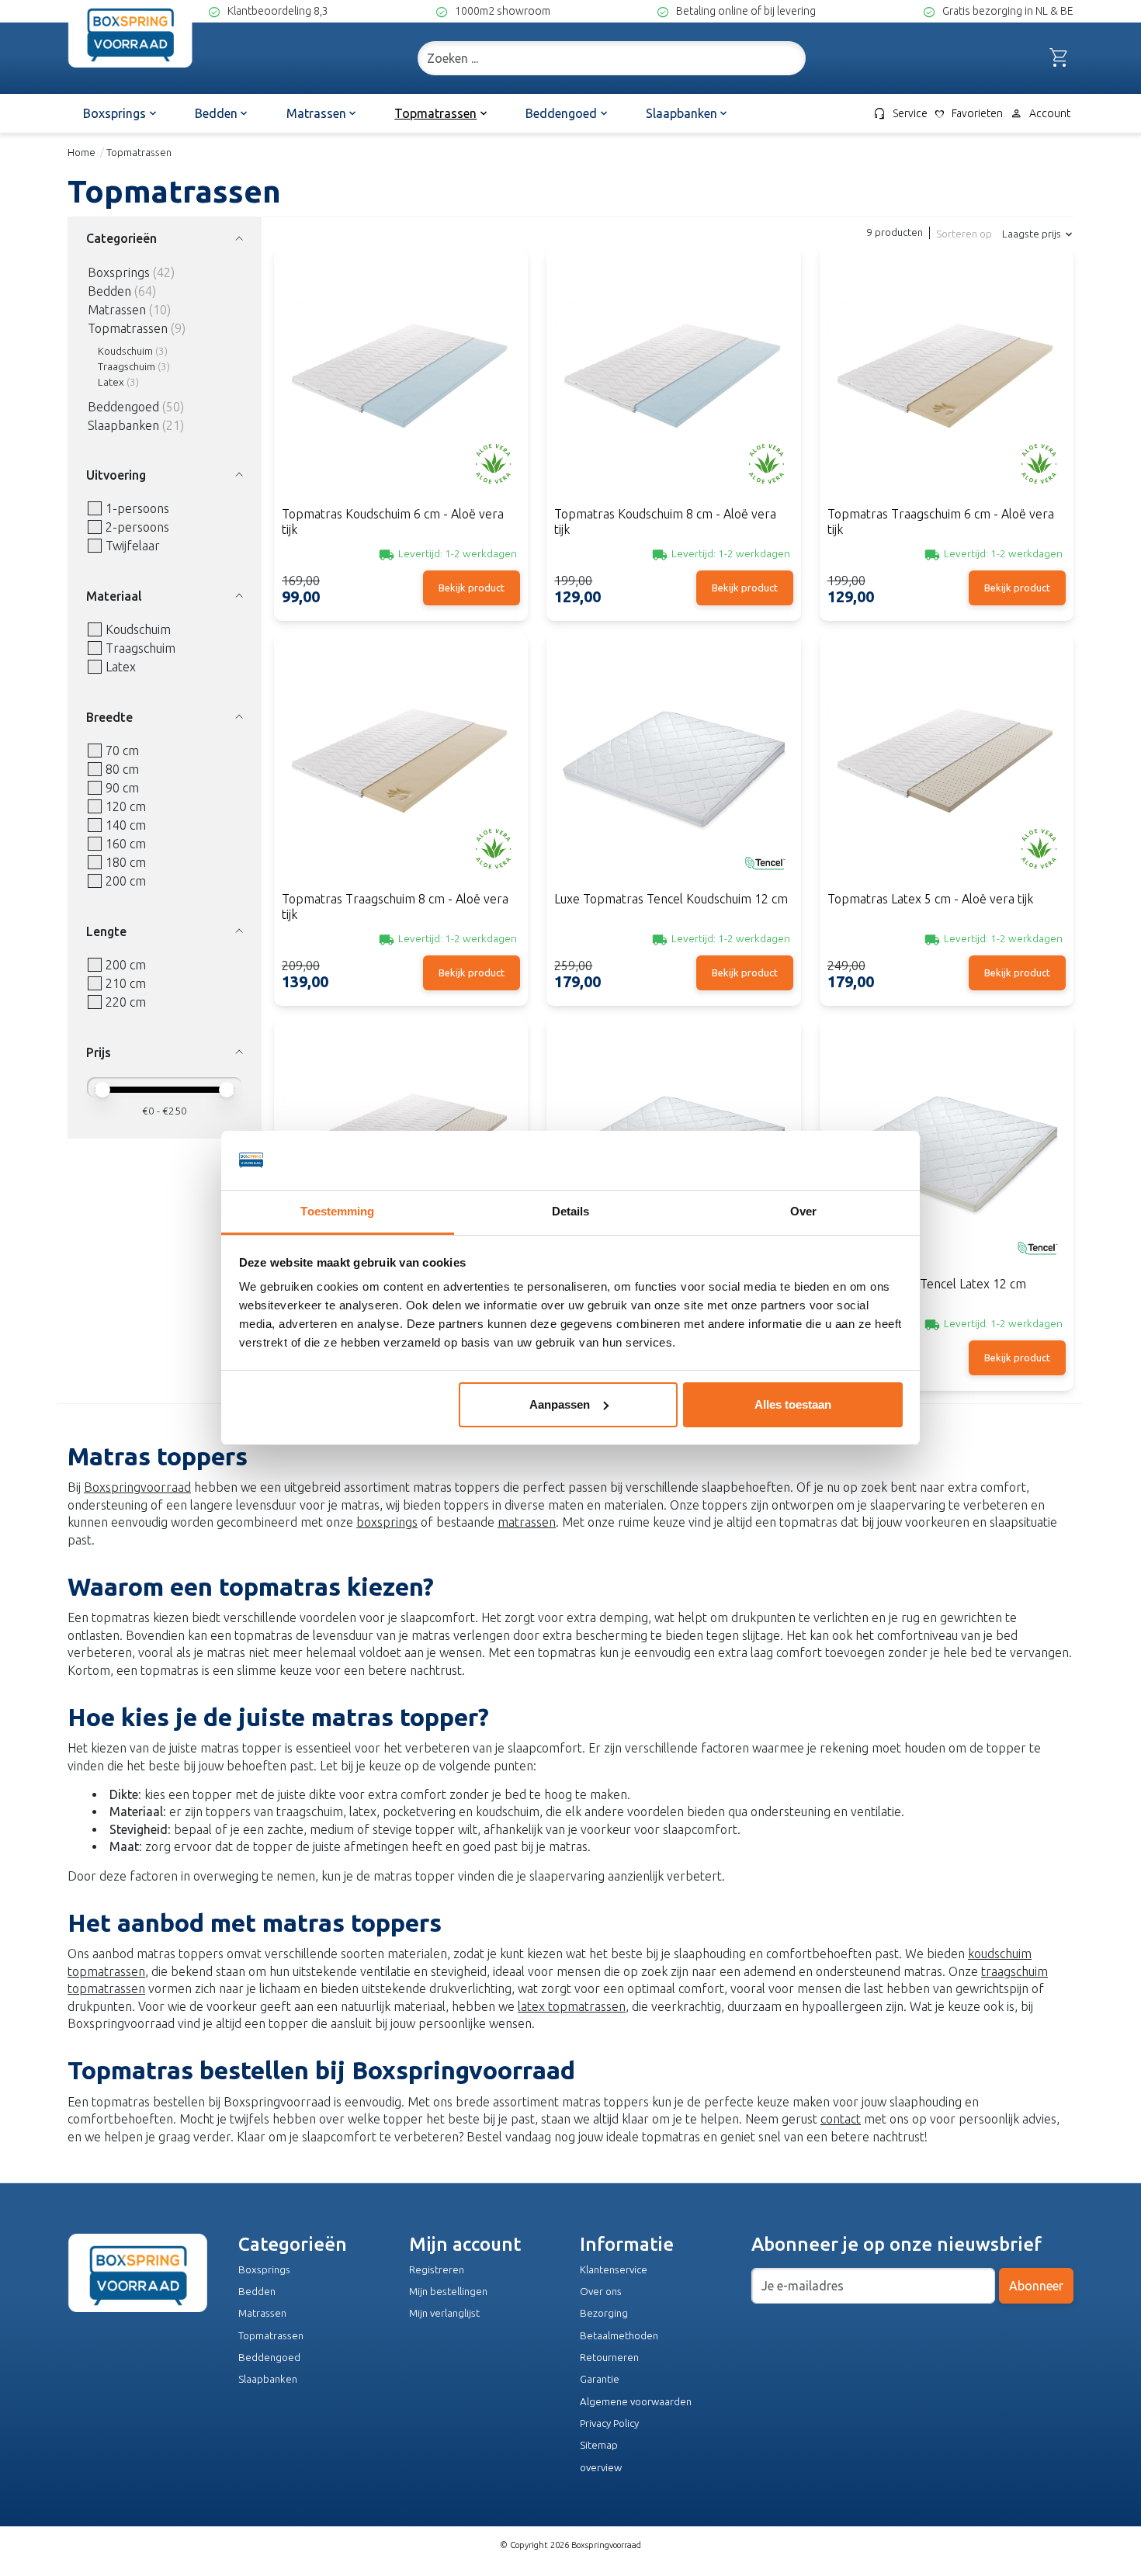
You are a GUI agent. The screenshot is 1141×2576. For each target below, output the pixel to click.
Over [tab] (803, 1211)
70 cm (122, 751)
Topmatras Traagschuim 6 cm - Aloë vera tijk (941, 521)
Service (900, 113)
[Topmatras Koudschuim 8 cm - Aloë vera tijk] (673, 381)
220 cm (126, 1002)
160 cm (126, 844)
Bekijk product (472, 588)
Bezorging (604, 2313)
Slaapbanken (123, 425)
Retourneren (609, 2358)
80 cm (122, 769)
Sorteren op (964, 234)
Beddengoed (123, 407)
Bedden (109, 291)
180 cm (126, 862)
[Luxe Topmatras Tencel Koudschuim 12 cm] (673, 766)
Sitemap (599, 2445)
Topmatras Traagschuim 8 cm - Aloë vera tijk (395, 906)
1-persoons (137, 508)
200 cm (126, 881)
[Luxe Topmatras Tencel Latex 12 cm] (947, 1151)
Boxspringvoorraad (137, 1487)
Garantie (600, 2379)
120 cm (126, 806)
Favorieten (968, 114)
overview (601, 2468)
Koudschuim (125, 351)
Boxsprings (119, 272)
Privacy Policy (609, 2423)
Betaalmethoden (619, 2336)
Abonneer (1036, 2286)
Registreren (437, 2270)
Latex (111, 382)
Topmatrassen (128, 328)
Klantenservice (614, 2270)
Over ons (601, 2292)
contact (841, 2119)
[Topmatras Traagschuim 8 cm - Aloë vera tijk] (401, 766)
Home (81, 153)
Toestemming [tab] (337, 1211)
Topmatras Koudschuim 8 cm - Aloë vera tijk (665, 521)
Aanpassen (560, 1404)
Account (1040, 113)
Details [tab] (571, 1211)
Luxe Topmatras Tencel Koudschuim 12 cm (671, 899)
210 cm (126, 983)
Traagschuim (127, 367)
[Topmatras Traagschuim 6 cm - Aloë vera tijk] (947, 381)
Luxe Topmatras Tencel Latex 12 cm (927, 1284)
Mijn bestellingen (448, 2292)
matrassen (527, 1522)
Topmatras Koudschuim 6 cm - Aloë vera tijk (393, 521)
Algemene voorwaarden (636, 2402)
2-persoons (137, 527)
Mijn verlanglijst (444, 2313)
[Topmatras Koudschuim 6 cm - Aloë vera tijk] (401, 381)
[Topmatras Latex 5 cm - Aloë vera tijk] (947, 766)
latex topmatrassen (572, 2006)
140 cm (126, 825)
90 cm (122, 788)
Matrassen (117, 310)
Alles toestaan (793, 1404)
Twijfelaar (133, 546)
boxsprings (387, 1522)
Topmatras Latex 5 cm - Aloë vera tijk (930, 899)
